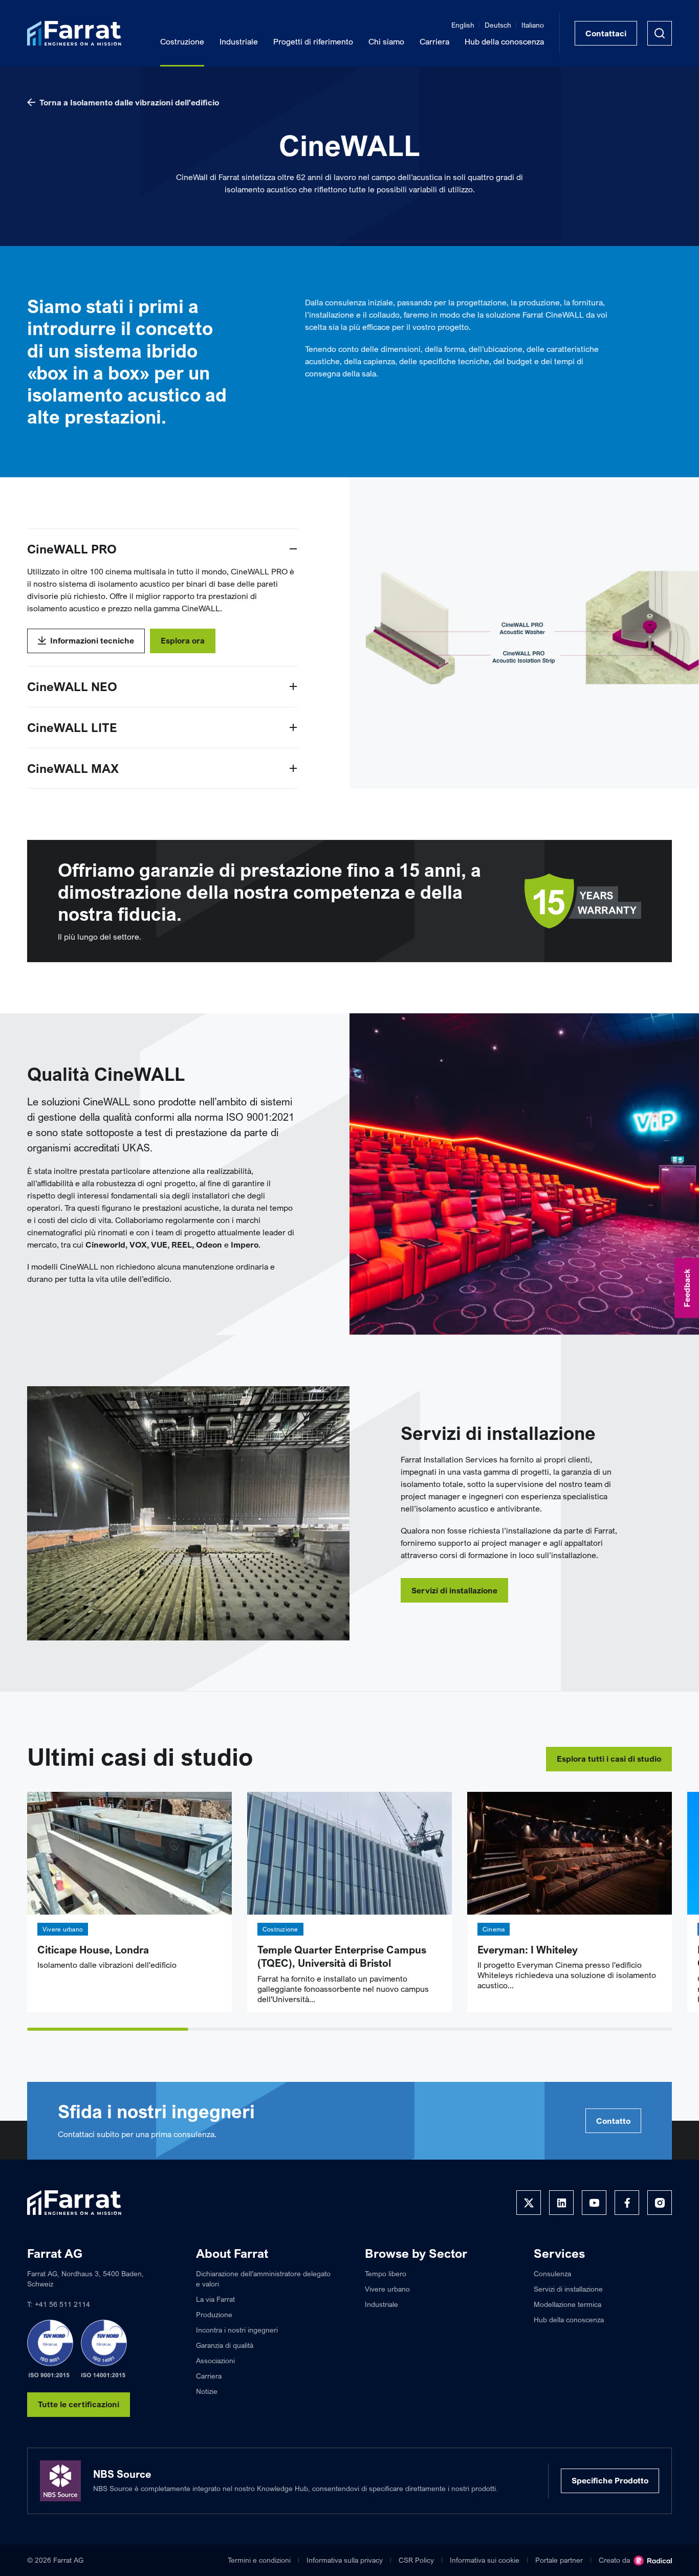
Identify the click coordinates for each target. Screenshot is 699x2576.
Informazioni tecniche (92, 640)
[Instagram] (660, 2203)
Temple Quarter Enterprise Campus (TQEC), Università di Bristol (342, 1957)
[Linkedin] (561, 2203)
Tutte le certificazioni (79, 2404)
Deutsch (498, 25)
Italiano (533, 25)
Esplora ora (183, 640)
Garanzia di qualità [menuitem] (225, 2345)
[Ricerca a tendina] (660, 33)
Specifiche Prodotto (610, 2480)
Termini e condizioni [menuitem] (259, 2560)
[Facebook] (627, 2203)
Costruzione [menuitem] (182, 41)
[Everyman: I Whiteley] (570, 1853)
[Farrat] (74, 33)
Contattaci (606, 33)
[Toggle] (293, 549)
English (463, 25)
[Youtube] (594, 2203)
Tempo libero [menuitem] (386, 2273)
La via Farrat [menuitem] (215, 2299)
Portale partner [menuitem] (559, 2560)
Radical (653, 2561)
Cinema (494, 1929)
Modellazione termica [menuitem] (567, 2304)
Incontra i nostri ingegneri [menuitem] (237, 2330)
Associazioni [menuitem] (215, 2360)
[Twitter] (529, 2203)
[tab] (108, 2029)
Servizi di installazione (454, 1590)
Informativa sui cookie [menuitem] (485, 2560)
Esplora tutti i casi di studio (609, 1759)
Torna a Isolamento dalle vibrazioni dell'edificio (129, 102)
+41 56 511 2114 (62, 2304)
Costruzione (280, 1929)
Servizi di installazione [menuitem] (568, 2289)
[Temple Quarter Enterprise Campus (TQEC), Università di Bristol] (349, 1853)
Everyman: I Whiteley (528, 1950)
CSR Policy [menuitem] (416, 2560)
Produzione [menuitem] (214, 2314)
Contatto (613, 2121)
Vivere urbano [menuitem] (387, 2289)
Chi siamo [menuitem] (386, 41)
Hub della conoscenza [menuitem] (504, 41)
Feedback (687, 1288)
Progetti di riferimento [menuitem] (313, 41)
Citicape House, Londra (93, 1950)
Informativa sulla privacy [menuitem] (345, 2560)
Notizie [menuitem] (207, 2391)
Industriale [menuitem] (239, 41)
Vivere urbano (63, 1929)
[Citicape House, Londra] (129, 1853)
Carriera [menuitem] (434, 41)
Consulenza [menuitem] (552, 2273)
